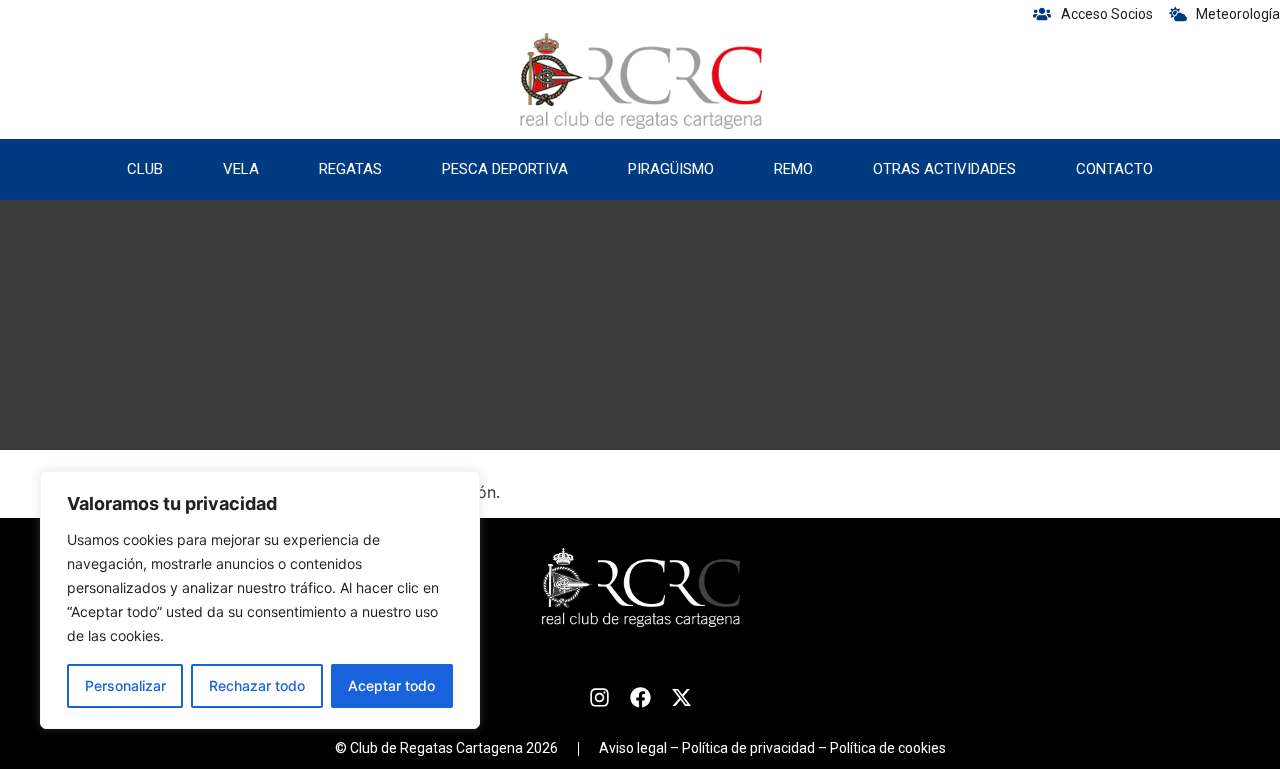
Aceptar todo (391, 685)
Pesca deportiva (505, 169)
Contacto (1114, 169)
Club (145, 169)
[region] (260, 600)
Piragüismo (671, 169)
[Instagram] (599, 697)
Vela (241, 169)
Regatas (350, 169)
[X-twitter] (681, 697)
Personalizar (125, 685)
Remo (793, 169)
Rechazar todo (257, 685)
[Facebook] (640, 697)
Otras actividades (944, 169)
